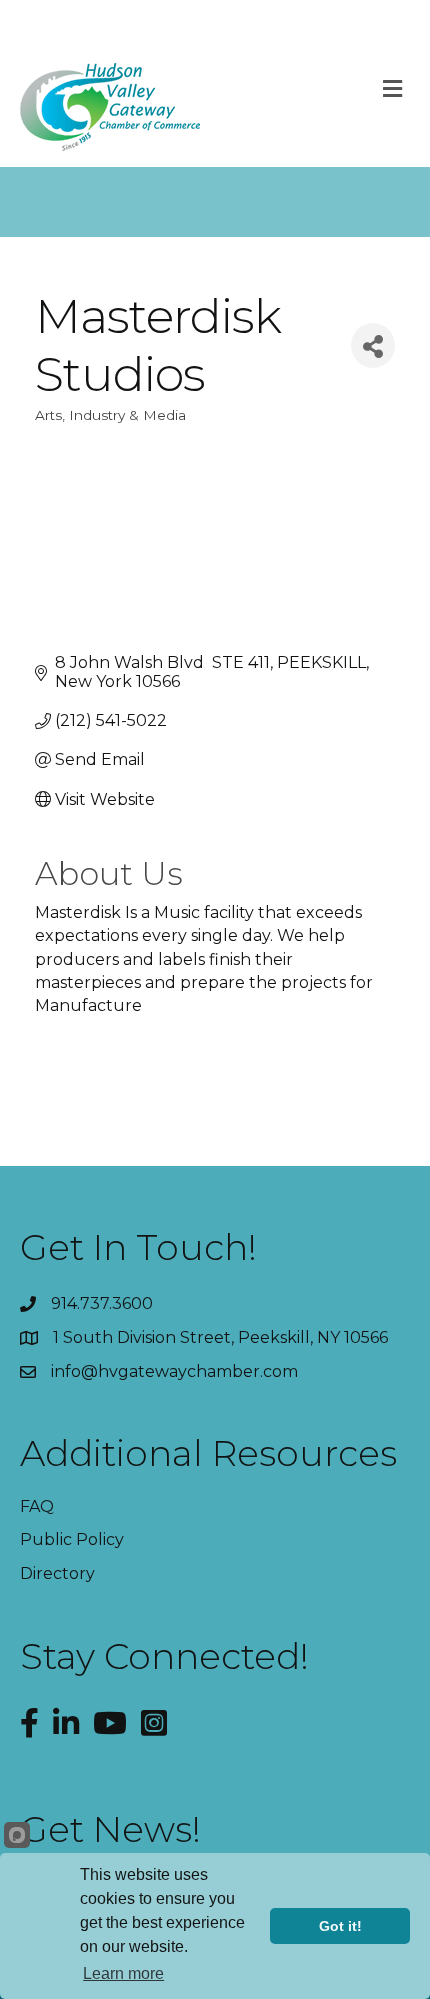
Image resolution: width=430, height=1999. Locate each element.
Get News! (110, 1829)
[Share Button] (373, 345)
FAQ (37, 1506)
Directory (57, 1573)
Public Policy (72, 1539)
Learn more (123, 1973)
